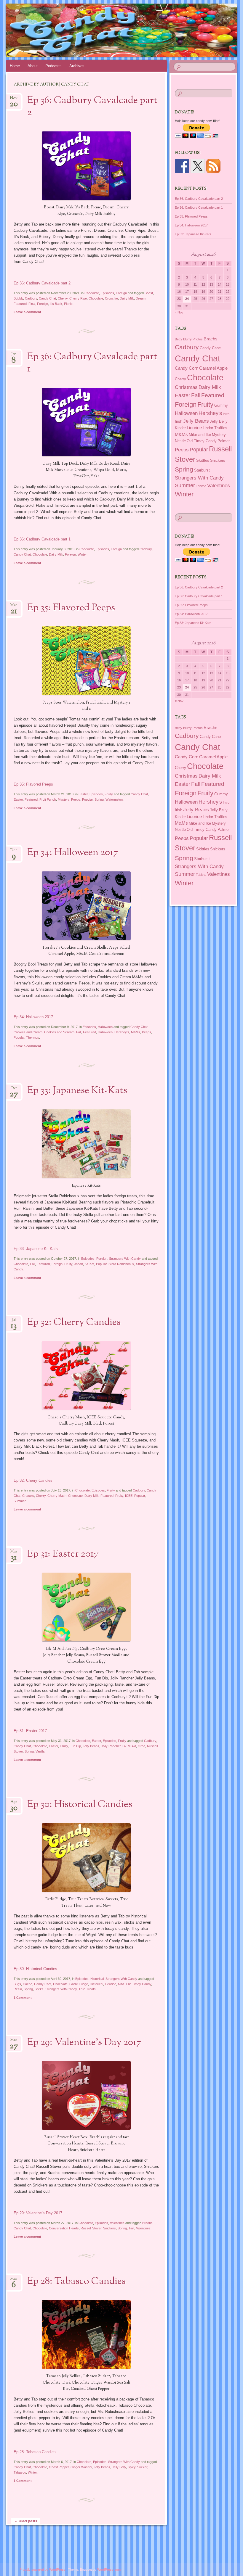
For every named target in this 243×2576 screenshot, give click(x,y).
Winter (82, 554)
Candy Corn (187, 368)
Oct (14, 1090)
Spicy (132, 2467)
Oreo (142, 1746)
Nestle (180, 441)
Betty (179, 339)
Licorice (111, 1984)
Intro (226, 414)
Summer (20, 1501)
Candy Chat (47, 298)
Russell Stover (91, 2228)
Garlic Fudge (79, 1984)
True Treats (87, 1989)
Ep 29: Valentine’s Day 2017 (84, 2043)
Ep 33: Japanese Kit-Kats (77, 1091)
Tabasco (20, 2472)
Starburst (202, 470)
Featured (20, 304)
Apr (14, 1804)
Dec (14, 852)
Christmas (186, 387)
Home (15, 66)
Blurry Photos (193, 339)
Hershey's (122, 1032)
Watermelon (114, 799)
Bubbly (18, 298)
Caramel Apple (213, 368)
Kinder (180, 428)
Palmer (224, 441)
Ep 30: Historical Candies (80, 1805)
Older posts (26, 2521)
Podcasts (53, 66)
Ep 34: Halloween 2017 (73, 853)
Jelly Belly (119, 2467)
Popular (87, 799)
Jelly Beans (91, 1746)
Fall (79, 1032)
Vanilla (40, 1751)
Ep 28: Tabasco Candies (76, 2281)
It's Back (56, 304)
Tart (131, 2228)
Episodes (107, 293)
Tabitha (201, 486)
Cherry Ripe (78, 298)
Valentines (117, 2223)
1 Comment (23, 1998)
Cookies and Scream (59, 1032)
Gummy (221, 405)
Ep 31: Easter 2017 (63, 1554)
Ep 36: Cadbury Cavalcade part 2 (92, 107)
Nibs (121, 1984)
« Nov (179, 312)
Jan (14, 356)
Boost (149, 293)
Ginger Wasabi (81, 2467)
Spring (99, 799)
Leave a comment (27, 312)
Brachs (147, 2223)
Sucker (142, 2467)
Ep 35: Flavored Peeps (71, 608)
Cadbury (31, 298)
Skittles (203, 460)
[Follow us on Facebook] (182, 166)
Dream (141, 298)
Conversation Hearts (64, 2228)
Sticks (39, 1989)
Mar (14, 607)
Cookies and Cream (28, 1032)
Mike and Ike (200, 435)
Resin (18, 1989)
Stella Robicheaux (121, 1264)
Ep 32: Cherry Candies (74, 1322)
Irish (179, 421)
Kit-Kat (89, 1264)
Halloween (105, 1027)
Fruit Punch (48, 799)
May (14, 1553)
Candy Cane (210, 348)
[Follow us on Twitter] (198, 166)
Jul (14, 1322)
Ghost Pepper (59, 2467)
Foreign (121, 293)
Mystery (64, 799)
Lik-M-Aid (129, 1746)
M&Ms (136, 1032)
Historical (97, 1979)
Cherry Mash (57, 1496)
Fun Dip (75, 1746)
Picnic (68, 304)
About (33, 66)
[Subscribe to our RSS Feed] (213, 166)
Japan (79, 1264)
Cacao (28, 1984)
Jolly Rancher (111, 1746)
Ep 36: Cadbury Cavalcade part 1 (92, 363)
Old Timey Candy (139, 1984)
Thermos (33, 1037)
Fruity (109, 794)
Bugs (17, 1984)
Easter (83, 794)
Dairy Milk (127, 298)
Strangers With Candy (125, 1259)
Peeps (76, 799)
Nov (14, 100)
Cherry (63, 298)
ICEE (129, 1496)
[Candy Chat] (103, 30)
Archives (77, 66)
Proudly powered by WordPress (43, 2569)
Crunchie (111, 298)
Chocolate (92, 293)
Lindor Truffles (215, 428)
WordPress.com (109, 2569)
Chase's (28, 1496)
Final (32, 304)
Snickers (109, 2228)
